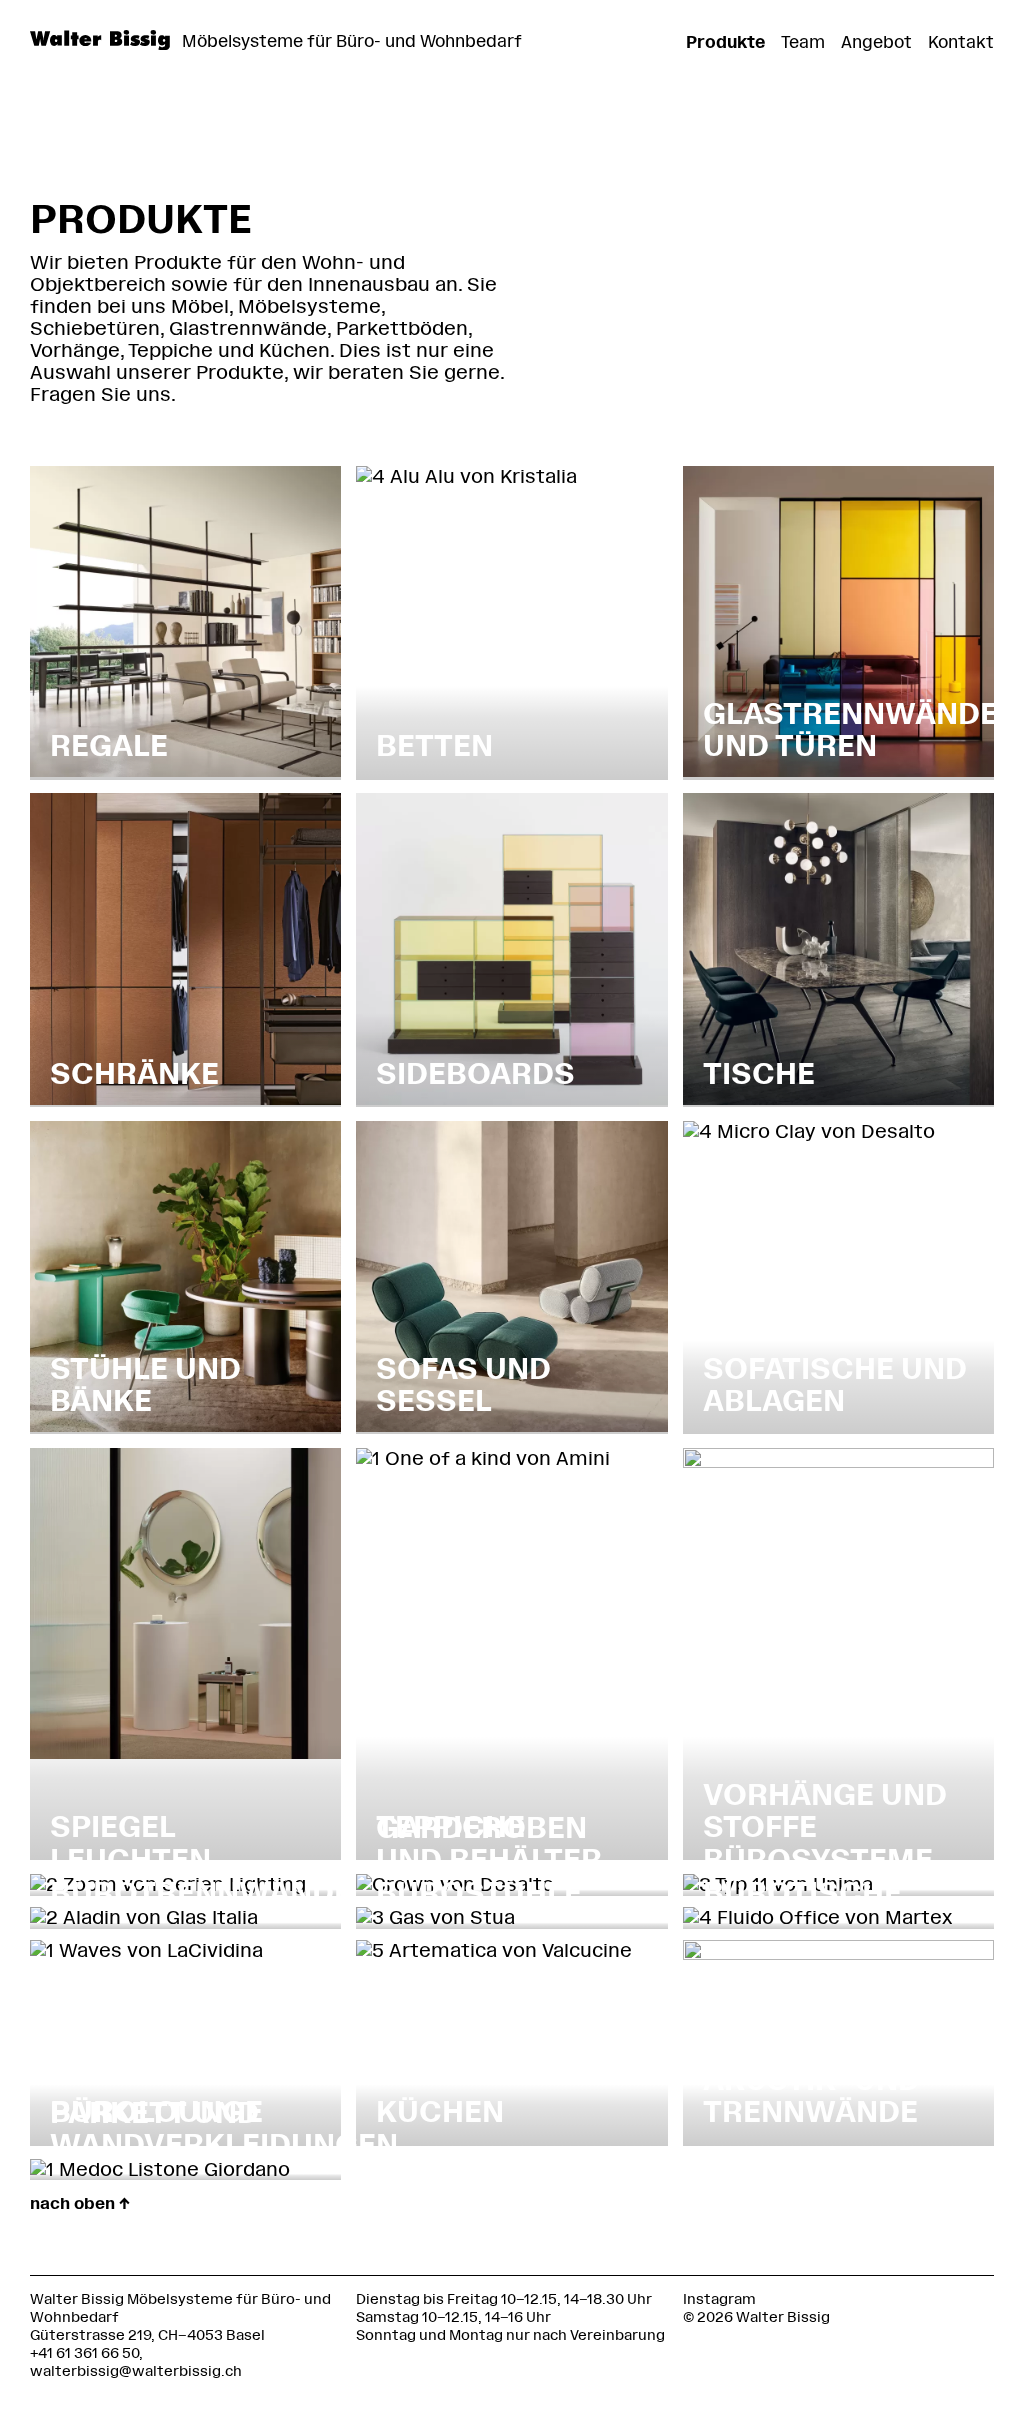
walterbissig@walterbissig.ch (136, 2371)
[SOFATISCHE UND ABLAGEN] (809, 1131)
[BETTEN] (466, 476)
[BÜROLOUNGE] (146, 1950)
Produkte (725, 42)
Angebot (876, 42)
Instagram (719, 2299)
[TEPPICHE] (483, 1458)
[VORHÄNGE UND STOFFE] (838, 1461)
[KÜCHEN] (494, 1950)
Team (803, 42)
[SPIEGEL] (185, 1752)
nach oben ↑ (80, 2203)
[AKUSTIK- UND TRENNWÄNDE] (838, 1953)
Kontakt (961, 42)
